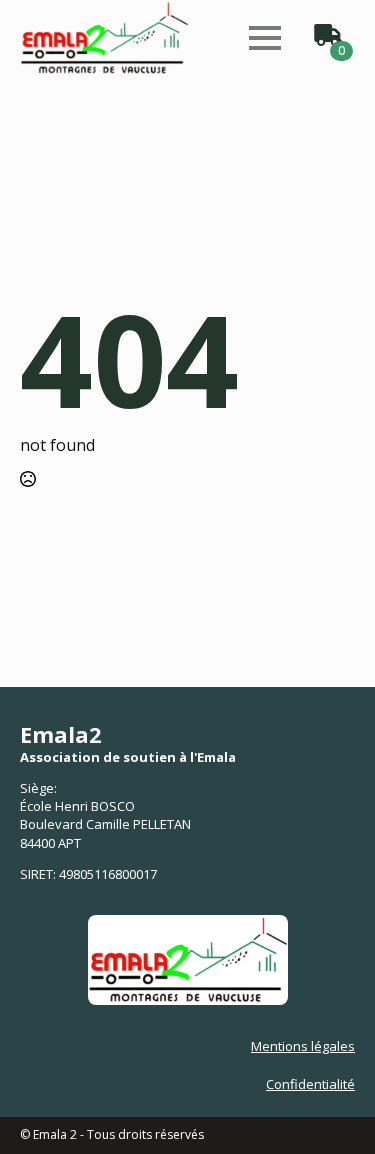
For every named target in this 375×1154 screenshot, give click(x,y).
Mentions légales (303, 1046)
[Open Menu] (265, 38)
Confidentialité (310, 1084)
